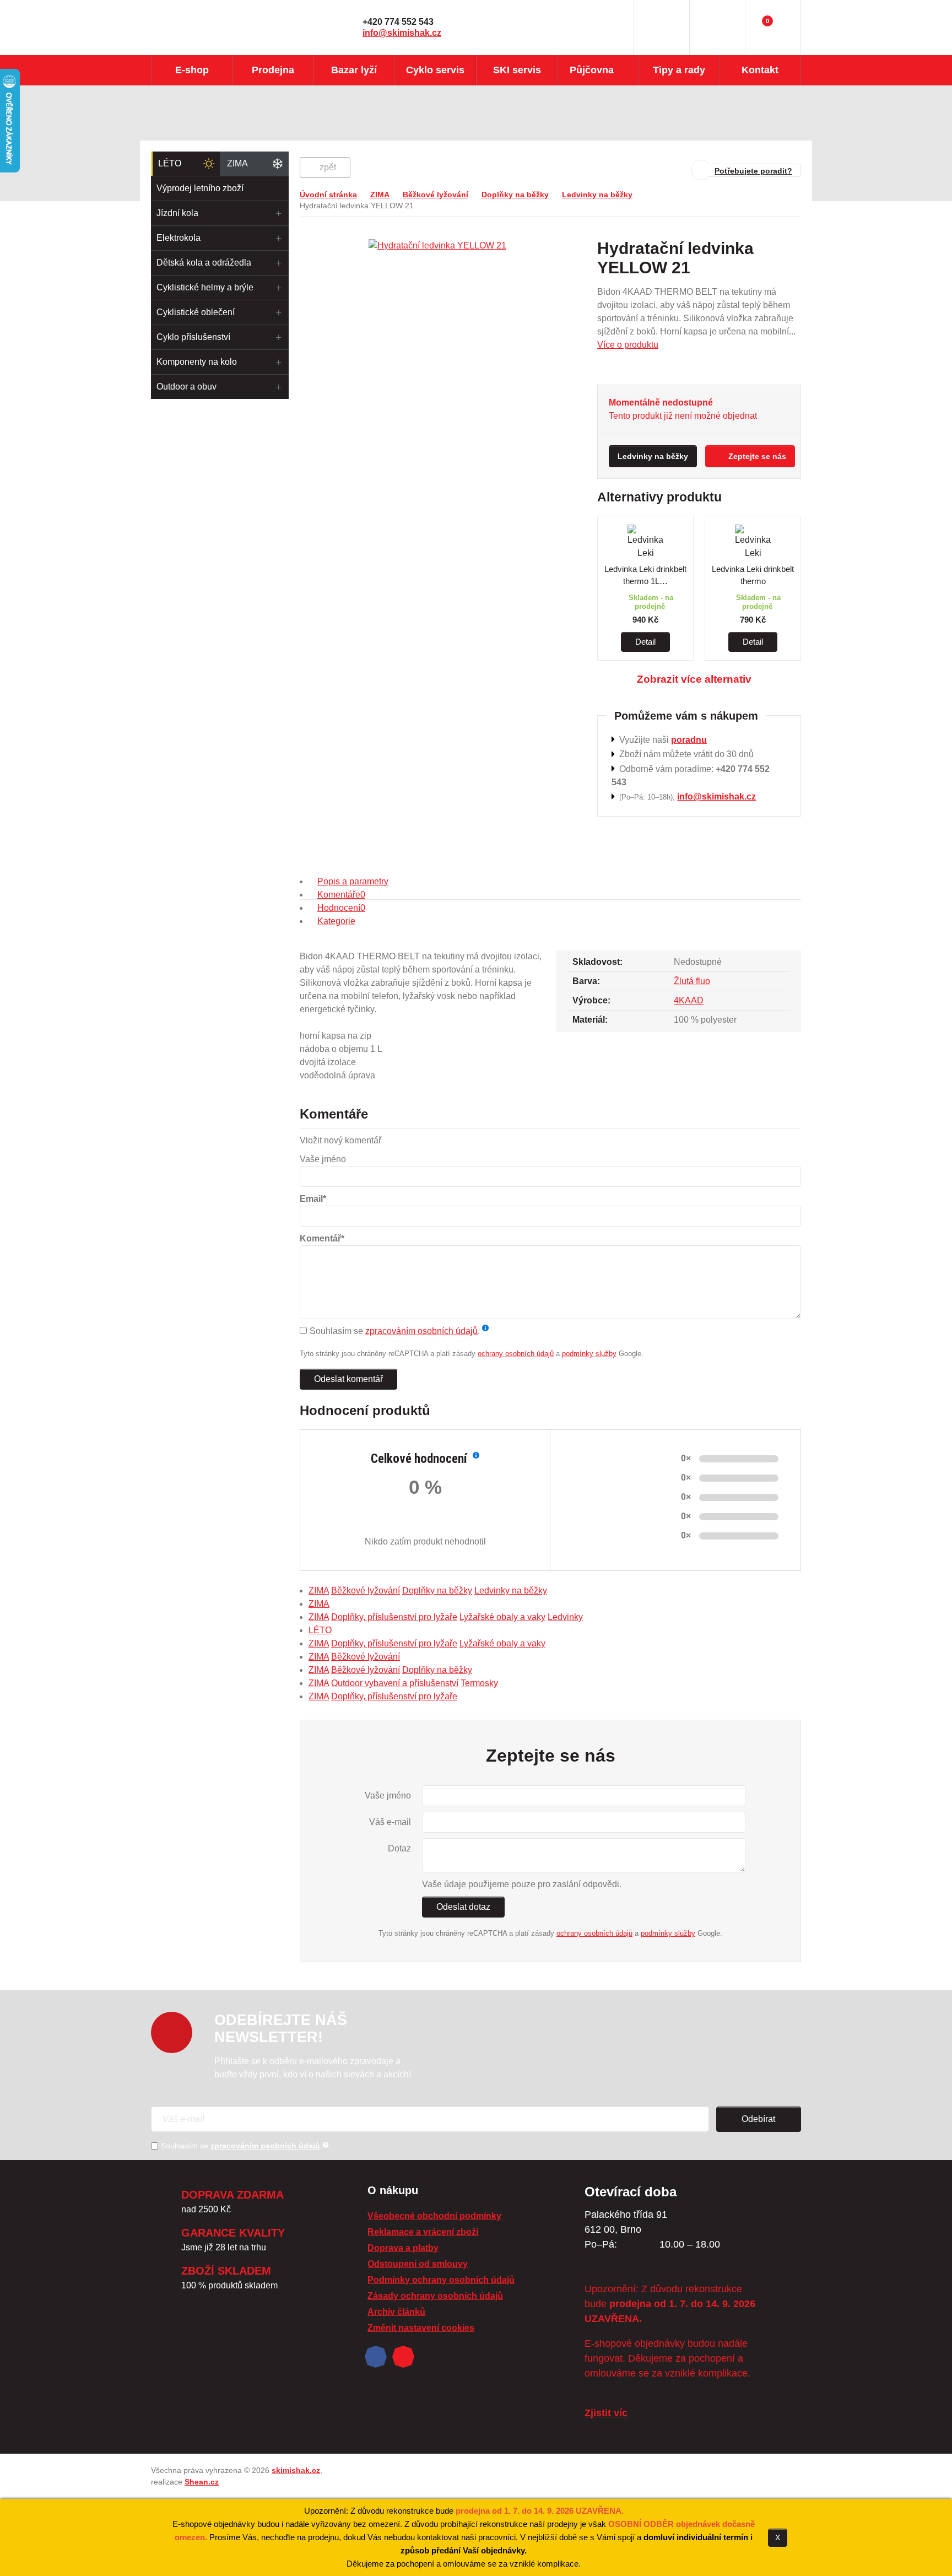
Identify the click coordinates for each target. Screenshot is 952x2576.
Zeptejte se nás (757, 456)
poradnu (689, 740)
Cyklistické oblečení (196, 312)
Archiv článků (396, 2312)
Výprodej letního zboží (200, 188)
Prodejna (273, 70)
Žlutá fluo (692, 981)
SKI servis (517, 70)
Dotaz (399, 1848)
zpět (328, 167)
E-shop (192, 70)
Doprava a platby (403, 2248)
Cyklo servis (435, 70)
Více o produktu (628, 345)
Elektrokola (178, 238)
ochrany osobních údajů (516, 1354)
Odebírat (758, 2119)
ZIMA (237, 163)
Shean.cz (202, 2482)
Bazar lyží (354, 70)
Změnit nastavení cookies (421, 2328)
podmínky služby (589, 1354)
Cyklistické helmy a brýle (205, 287)
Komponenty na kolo (197, 362)
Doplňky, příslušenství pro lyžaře (394, 1617)
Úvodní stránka (328, 195)
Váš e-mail (390, 1822)
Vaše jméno (388, 1795)
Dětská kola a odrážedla (204, 263)
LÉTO (170, 163)
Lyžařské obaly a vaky (502, 1617)
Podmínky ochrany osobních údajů (441, 2280)
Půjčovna (592, 70)
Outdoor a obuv (186, 387)
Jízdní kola (177, 213)
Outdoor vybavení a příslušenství (395, 1683)
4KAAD (689, 1000)
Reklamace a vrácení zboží (423, 2232)
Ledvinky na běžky (597, 195)
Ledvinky (565, 1617)
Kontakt (760, 70)
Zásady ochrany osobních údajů (435, 2296)
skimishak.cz (296, 2470)
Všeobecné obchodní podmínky (434, 2216)
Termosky (479, 1683)
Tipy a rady (679, 70)
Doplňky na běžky (515, 195)
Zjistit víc (606, 2413)
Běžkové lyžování (436, 195)
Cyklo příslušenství (193, 337)
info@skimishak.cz (402, 33)
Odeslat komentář (348, 1379)
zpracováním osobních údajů (421, 1331)
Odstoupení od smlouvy (418, 2264)
